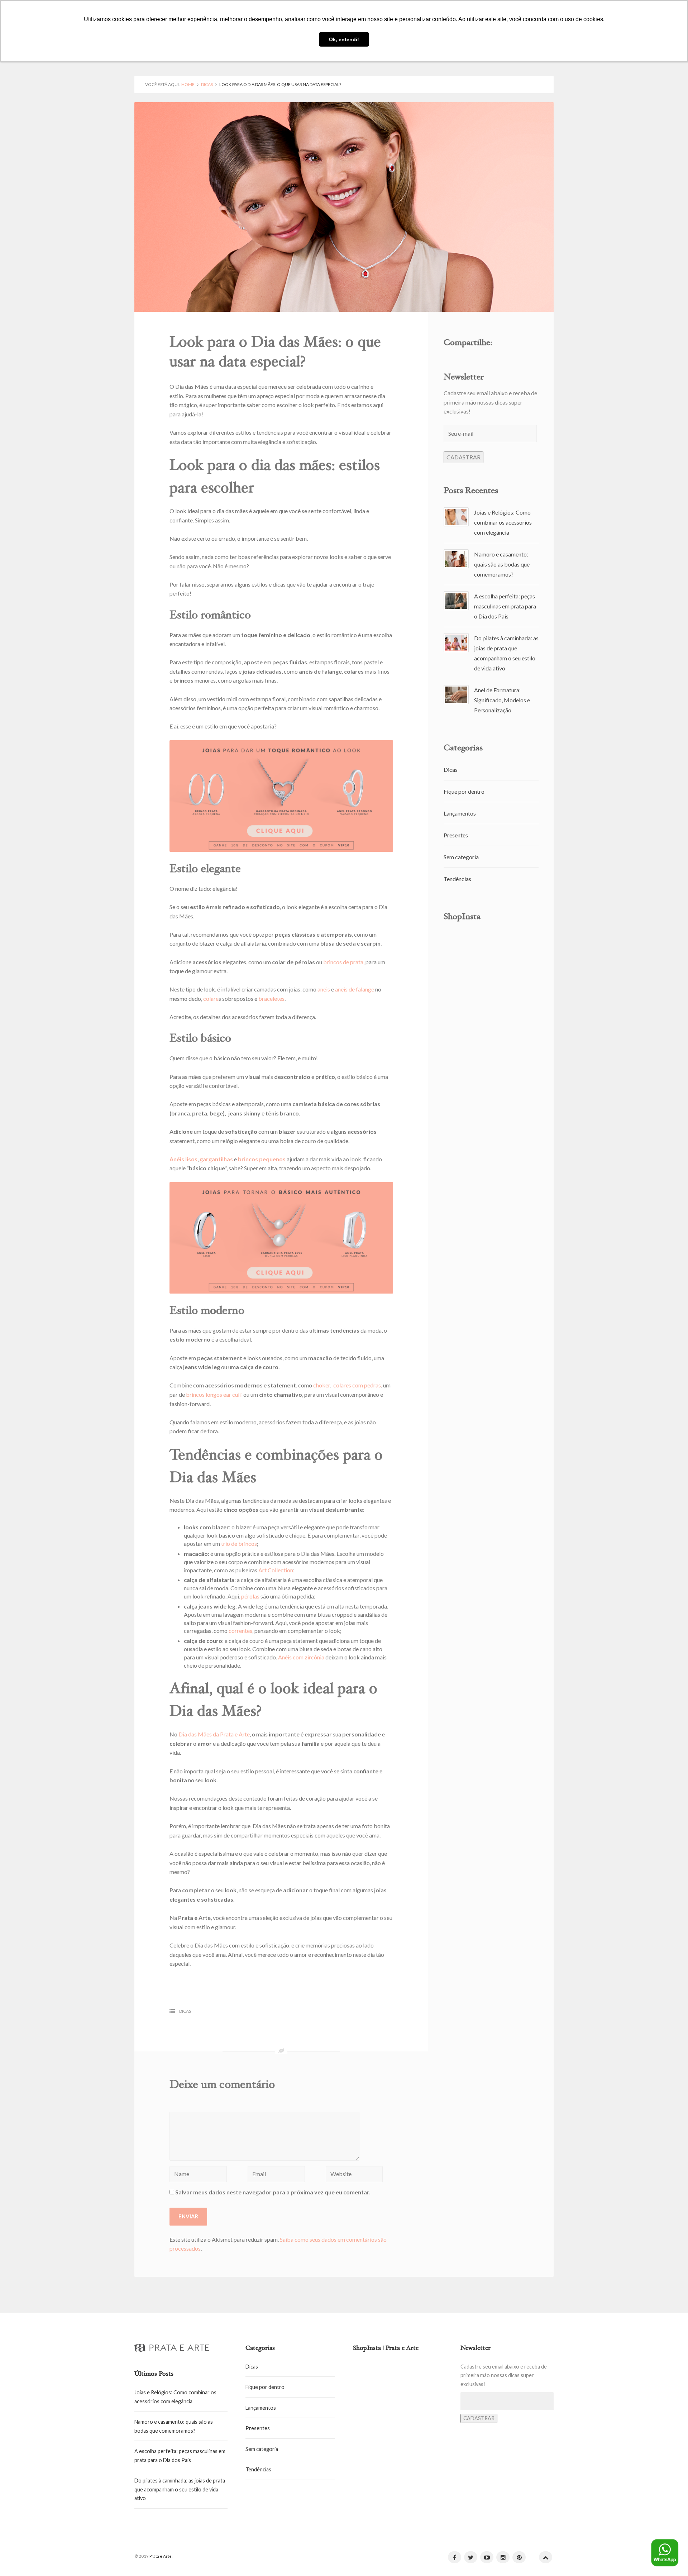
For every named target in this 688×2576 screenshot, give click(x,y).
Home (188, 84)
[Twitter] (471, 2557)
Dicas (207, 84)
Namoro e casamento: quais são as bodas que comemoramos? (502, 564)
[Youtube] (487, 2557)
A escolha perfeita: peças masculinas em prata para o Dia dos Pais (505, 606)
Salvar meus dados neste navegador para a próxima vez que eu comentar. (273, 2192)
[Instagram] (503, 2557)
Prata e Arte (161, 2556)
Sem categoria (461, 857)
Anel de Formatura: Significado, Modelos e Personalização (502, 700)
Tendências (457, 879)
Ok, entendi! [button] (344, 39)
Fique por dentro (464, 791)
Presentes (456, 835)
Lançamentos (460, 813)
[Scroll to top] (546, 2557)
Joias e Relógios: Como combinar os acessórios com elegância (503, 522)
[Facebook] (455, 2557)
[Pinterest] (519, 2557)
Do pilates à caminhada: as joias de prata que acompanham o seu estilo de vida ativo (180, 2489)
